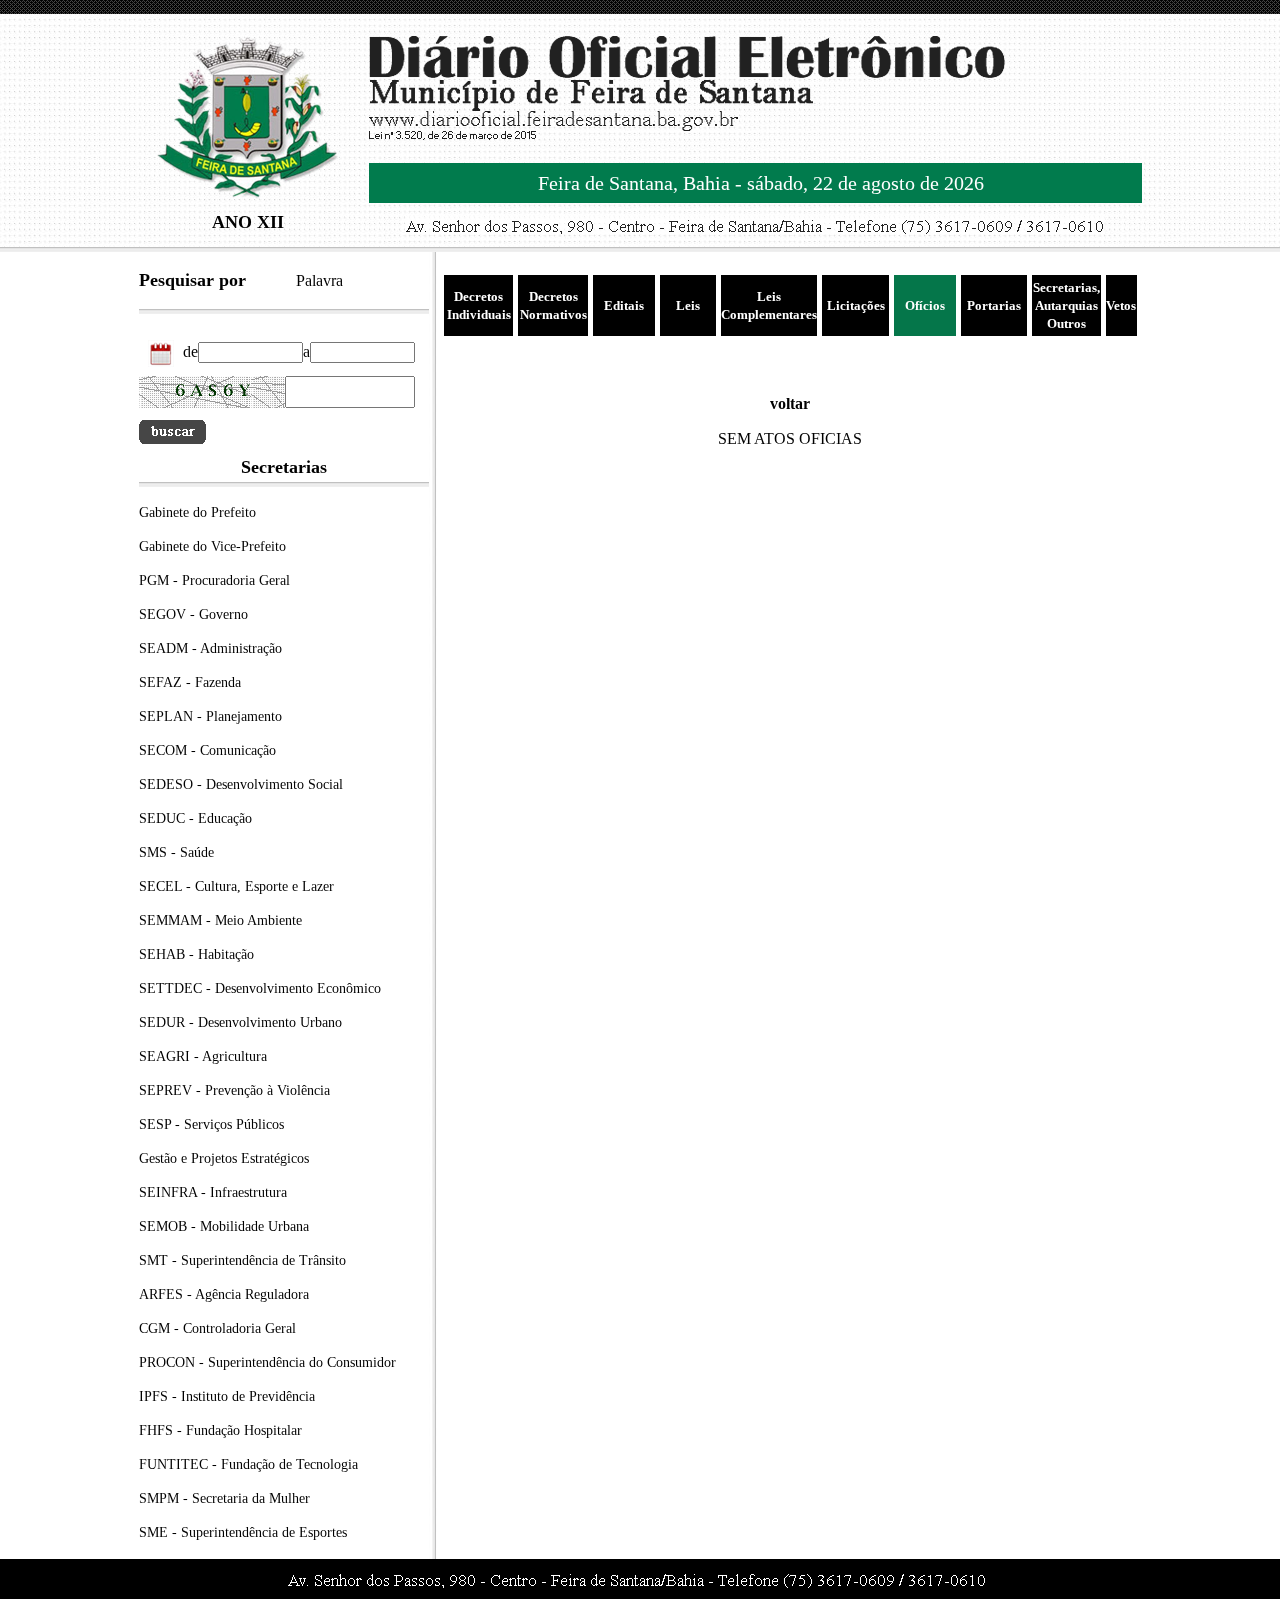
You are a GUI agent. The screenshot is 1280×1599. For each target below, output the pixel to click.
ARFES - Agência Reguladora (224, 1294)
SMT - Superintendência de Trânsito (242, 1260)
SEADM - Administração (210, 648)
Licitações (856, 305)
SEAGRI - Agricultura (203, 1056)
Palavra (319, 280)
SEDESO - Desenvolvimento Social (241, 784)
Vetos (1121, 305)
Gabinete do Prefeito (197, 512)
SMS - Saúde (176, 852)
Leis (688, 305)
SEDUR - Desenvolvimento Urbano (240, 1022)
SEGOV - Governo (193, 614)
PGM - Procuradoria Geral (214, 580)
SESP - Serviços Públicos (211, 1124)
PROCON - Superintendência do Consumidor (267, 1362)
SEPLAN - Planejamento (210, 716)
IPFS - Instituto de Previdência (227, 1396)
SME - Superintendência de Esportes (243, 1532)
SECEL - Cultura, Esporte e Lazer (236, 886)
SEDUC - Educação (195, 818)
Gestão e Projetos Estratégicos (224, 1158)
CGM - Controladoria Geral (217, 1328)
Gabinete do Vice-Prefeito (212, 546)
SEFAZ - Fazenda (190, 682)
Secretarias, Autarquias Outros (1066, 305)
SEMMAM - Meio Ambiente (220, 920)
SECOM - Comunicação (207, 750)
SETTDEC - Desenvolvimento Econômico (260, 988)
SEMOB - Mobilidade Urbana (224, 1226)
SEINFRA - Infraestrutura (213, 1192)
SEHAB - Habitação (196, 954)
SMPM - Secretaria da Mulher (224, 1498)
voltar (790, 403)
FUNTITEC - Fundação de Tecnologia (248, 1464)
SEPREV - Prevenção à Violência (234, 1090)
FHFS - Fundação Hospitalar (220, 1430)
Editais (624, 305)
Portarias (994, 305)
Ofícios (925, 305)
